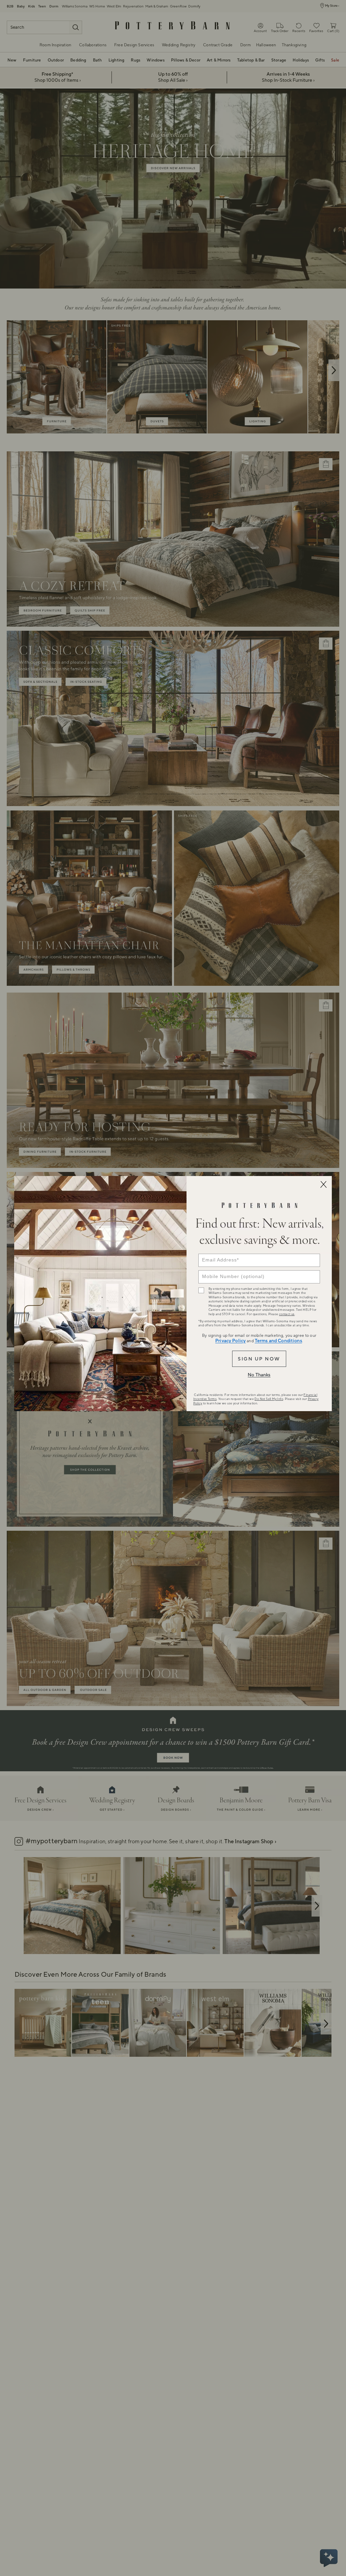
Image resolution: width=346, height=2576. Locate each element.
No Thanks (259, 1375)
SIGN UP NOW (259, 1359)
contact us (287, 1314)
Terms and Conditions (278, 1341)
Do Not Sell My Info (269, 1399)
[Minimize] (323, 1184)
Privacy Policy (230, 1341)
